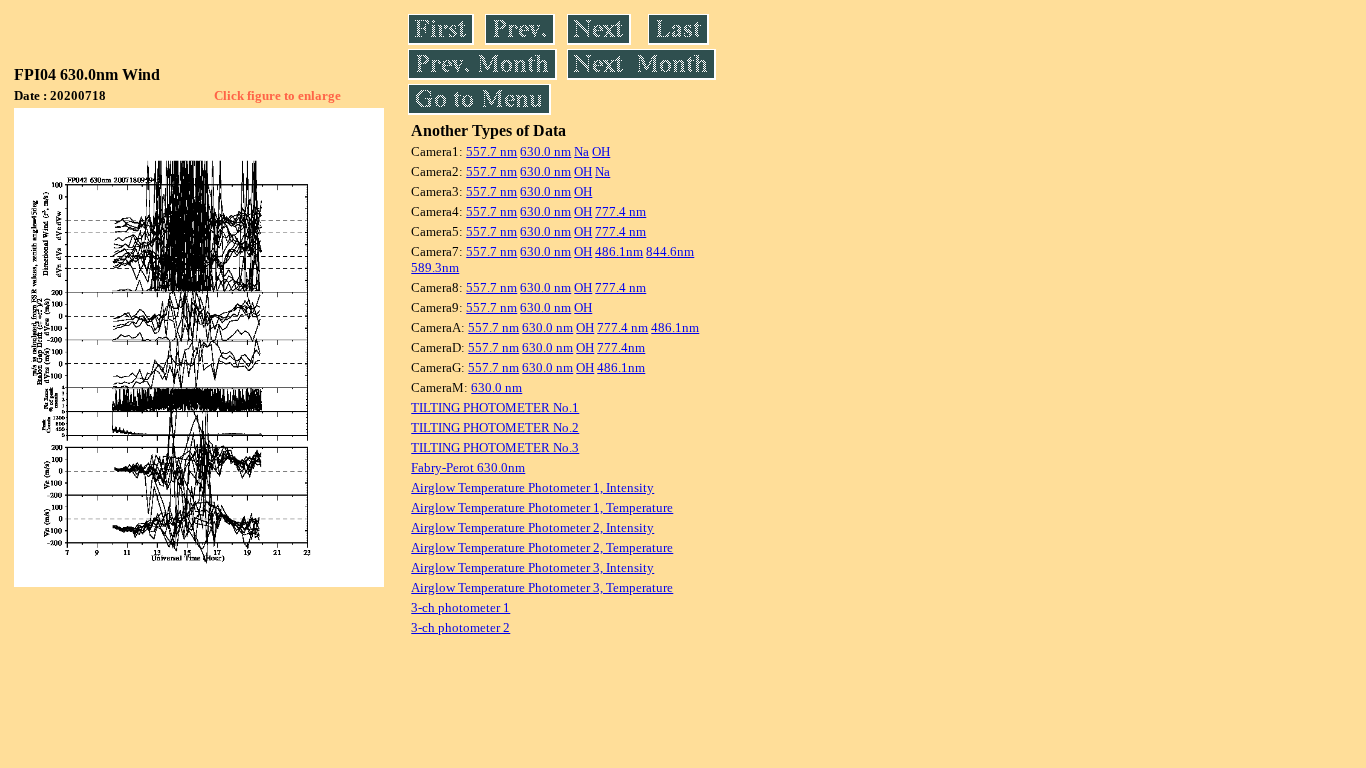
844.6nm (670, 251)
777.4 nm (620, 211)
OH (601, 151)
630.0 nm (545, 151)
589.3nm (435, 267)
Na (581, 151)
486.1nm (619, 251)
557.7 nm (491, 151)
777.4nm (621, 347)
